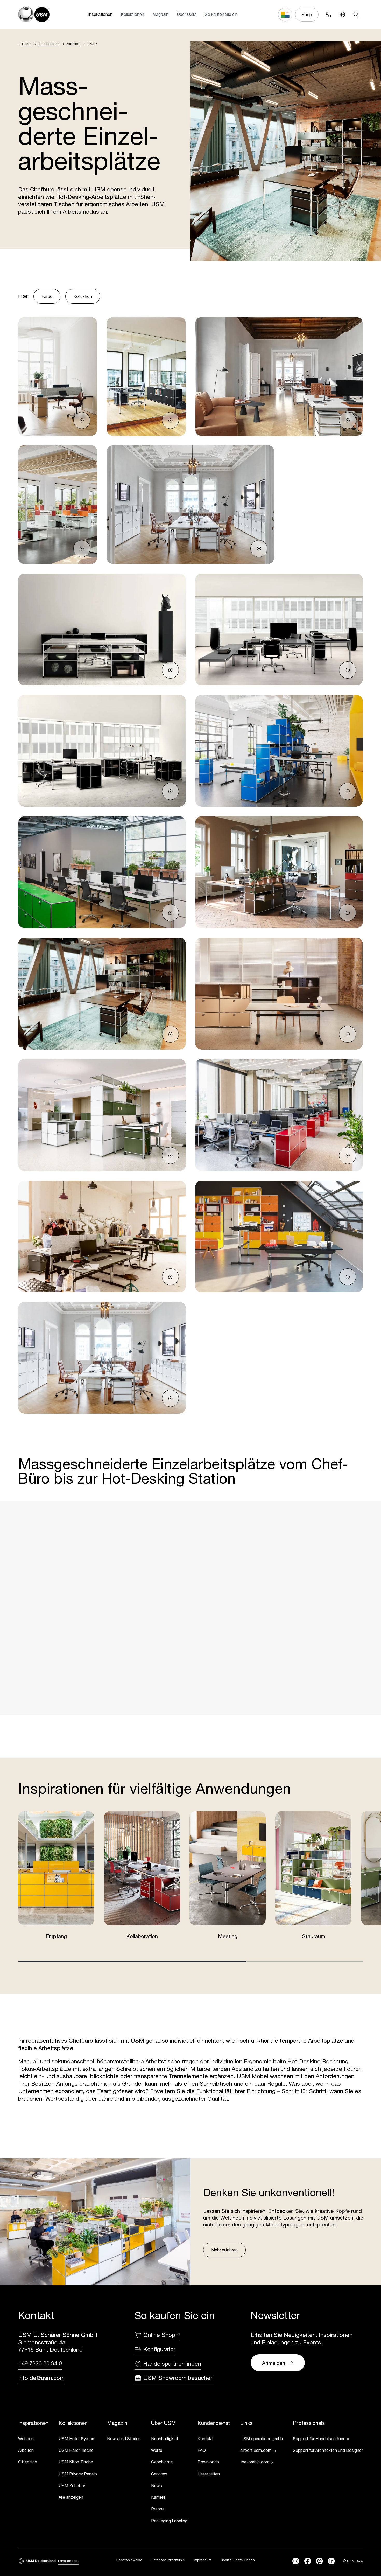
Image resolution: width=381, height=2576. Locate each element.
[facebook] (308, 2561)
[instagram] (296, 2561)
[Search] (356, 14)
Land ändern (68, 2561)
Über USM (187, 14)
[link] (33, 2439)
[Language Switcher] (342, 14)
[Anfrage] (82, 421)
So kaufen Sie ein (221, 14)
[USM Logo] (34, 15)
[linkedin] (331, 2561)
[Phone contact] (329, 14)
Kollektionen (132, 14)
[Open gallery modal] (58, 376)
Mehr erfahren (224, 2250)
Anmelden (274, 2363)
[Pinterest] (319, 2561)
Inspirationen (100, 14)
